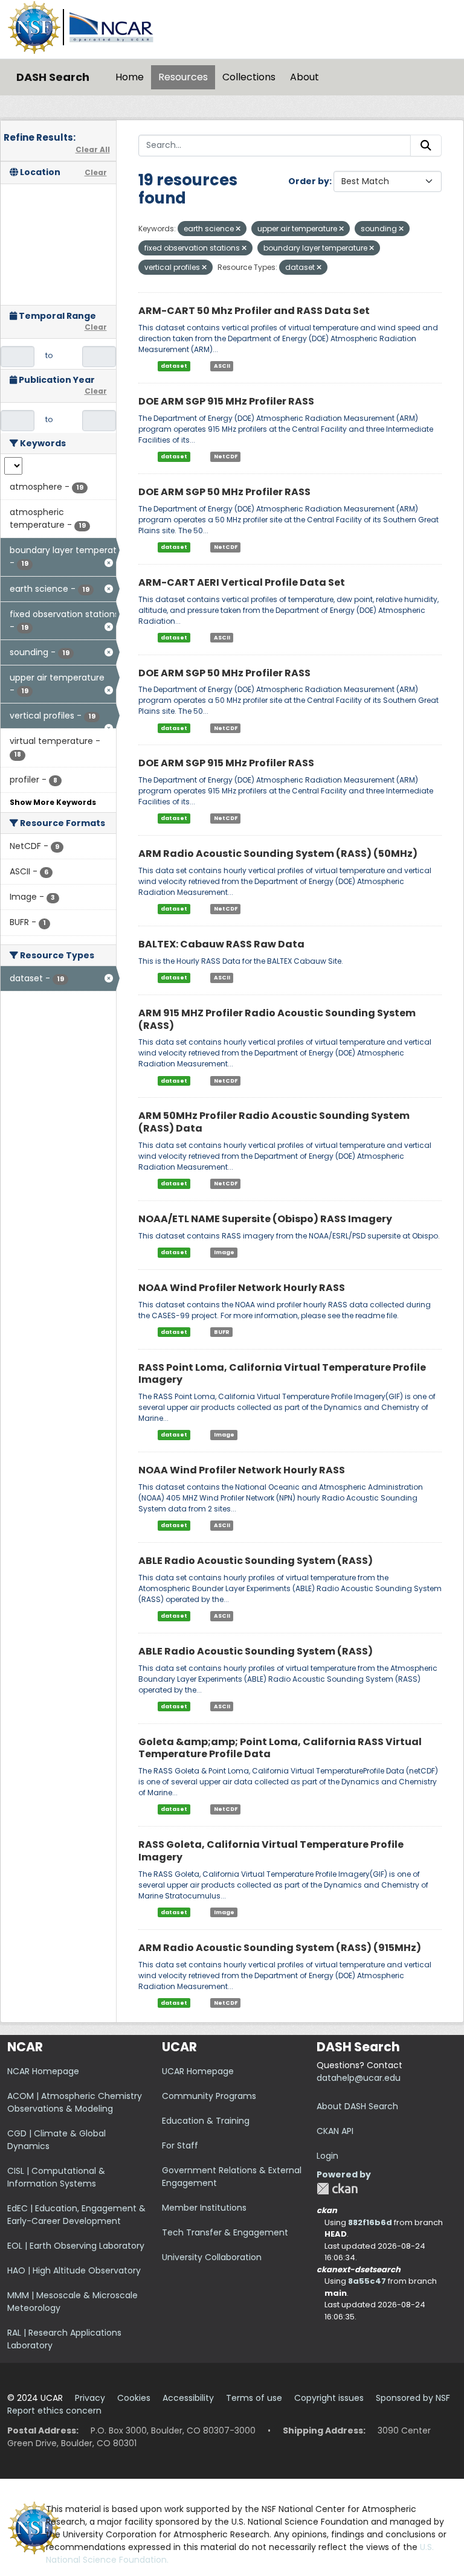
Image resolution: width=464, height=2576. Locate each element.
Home (130, 77)
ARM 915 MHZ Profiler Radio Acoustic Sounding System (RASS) (277, 1019)
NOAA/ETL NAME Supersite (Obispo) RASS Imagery (265, 1219)
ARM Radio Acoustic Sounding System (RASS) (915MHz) (280, 1948)
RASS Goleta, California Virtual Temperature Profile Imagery (271, 1851)
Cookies (134, 2398)
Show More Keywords (53, 802)
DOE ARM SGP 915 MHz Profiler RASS (226, 401)
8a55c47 (367, 2281)
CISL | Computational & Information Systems (56, 2177)
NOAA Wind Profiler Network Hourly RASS (242, 1288)
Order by (309, 181)
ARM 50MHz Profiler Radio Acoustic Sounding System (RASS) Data (274, 1122)
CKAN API (335, 2131)
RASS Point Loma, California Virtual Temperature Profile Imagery (282, 1374)
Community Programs (209, 2096)
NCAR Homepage (43, 2071)
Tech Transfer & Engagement (225, 2232)
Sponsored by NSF (413, 2398)
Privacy (90, 2398)
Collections (249, 77)
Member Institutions (204, 2208)
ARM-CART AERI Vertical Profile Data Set (242, 582)
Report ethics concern (54, 2411)
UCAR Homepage (198, 2071)
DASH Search (53, 77)
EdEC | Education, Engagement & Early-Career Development (76, 2215)
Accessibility (188, 2398)
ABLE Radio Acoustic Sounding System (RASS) (256, 1561)
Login (327, 2156)
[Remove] (238, 229)
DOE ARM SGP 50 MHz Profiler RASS (224, 492)
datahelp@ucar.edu (359, 2078)
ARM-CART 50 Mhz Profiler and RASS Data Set (254, 311)
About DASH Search (357, 2106)
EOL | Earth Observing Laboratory (76, 2246)
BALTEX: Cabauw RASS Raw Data (221, 944)
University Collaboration (212, 2257)
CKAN (337, 2189)
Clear (96, 172)
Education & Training (206, 2121)
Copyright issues (329, 2398)
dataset (174, 366)
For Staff (180, 2145)
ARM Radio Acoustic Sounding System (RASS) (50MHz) (278, 854)
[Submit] (426, 146)
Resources (183, 77)
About (304, 77)
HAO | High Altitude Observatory (74, 2270)
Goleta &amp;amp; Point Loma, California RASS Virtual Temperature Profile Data (280, 1748)
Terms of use (254, 2398)
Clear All (93, 149)
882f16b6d (370, 2222)
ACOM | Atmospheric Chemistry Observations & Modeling (75, 2102)
